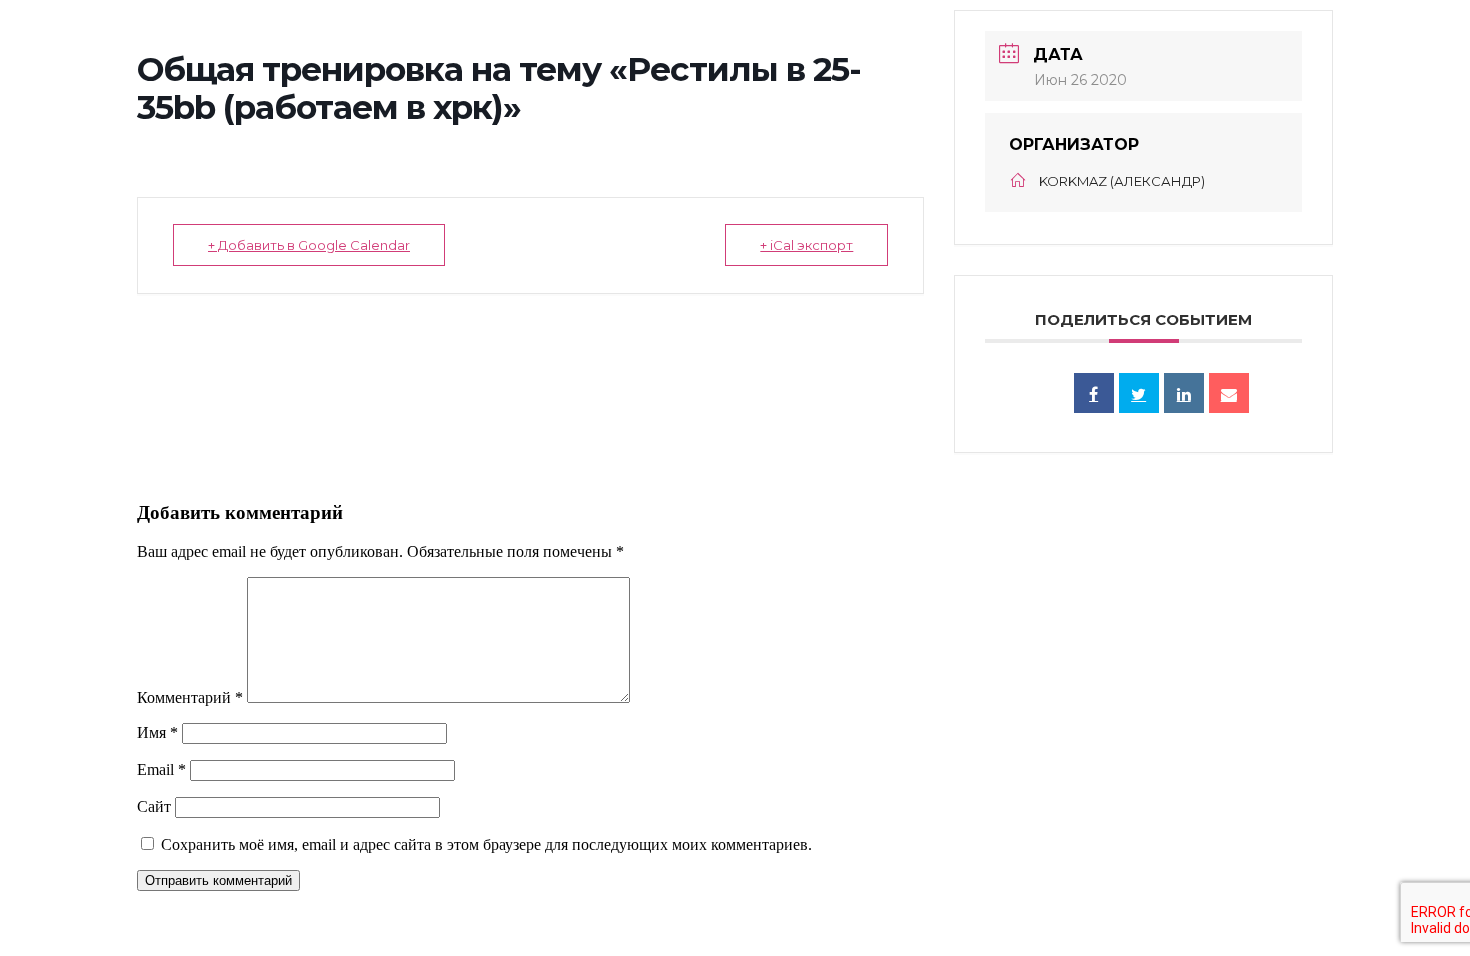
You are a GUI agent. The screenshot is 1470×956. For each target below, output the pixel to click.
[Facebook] (1094, 393)
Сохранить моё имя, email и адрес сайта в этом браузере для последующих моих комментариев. (486, 844)
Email (161, 769)
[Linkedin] (1184, 393)
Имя (157, 732)
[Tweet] (1139, 393)
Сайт (154, 806)
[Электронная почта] (1229, 393)
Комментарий (190, 697)
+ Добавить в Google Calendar (309, 245)
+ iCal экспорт (806, 245)
